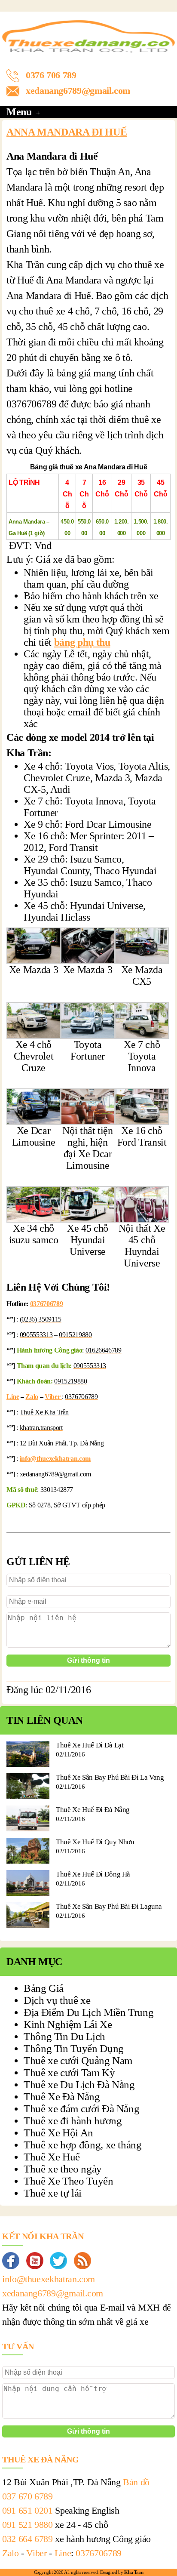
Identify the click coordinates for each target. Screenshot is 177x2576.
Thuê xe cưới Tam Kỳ (69, 2072)
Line (13, 1397)
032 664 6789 (27, 2539)
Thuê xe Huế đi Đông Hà (93, 1874)
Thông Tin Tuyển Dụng (74, 2048)
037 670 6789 (27, 2496)
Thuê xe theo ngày (63, 2169)
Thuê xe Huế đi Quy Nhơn (95, 1842)
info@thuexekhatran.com (55, 1459)
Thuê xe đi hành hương (73, 2121)
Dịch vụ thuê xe (57, 2000)
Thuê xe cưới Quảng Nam (78, 2060)
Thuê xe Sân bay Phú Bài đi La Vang (110, 1777)
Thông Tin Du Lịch (64, 2036)
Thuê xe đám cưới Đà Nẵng (81, 2109)
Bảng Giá (44, 1988)
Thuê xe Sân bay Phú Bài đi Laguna (109, 1906)
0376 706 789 (51, 75)
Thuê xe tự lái (53, 2193)
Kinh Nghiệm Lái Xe (68, 2024)
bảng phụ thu (82, 642)
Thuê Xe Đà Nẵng (62, 2097)
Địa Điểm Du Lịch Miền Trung (88, 2012)
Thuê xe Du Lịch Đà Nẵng (79, 2085)
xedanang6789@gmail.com (78, 91)
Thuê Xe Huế (52, 2157)
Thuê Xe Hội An (58, 2133)
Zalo (32, 1397)
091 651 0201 (27, 2510)
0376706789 (46, 1304)
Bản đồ (136, 2482)
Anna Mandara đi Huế (67, 132)
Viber (53, 1397)
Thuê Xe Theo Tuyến (69, 2181)
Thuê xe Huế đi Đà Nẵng (93, 1810)
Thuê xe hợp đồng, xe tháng (83, 2145)
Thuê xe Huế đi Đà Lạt (90, 1745)
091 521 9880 (27, 2525)
